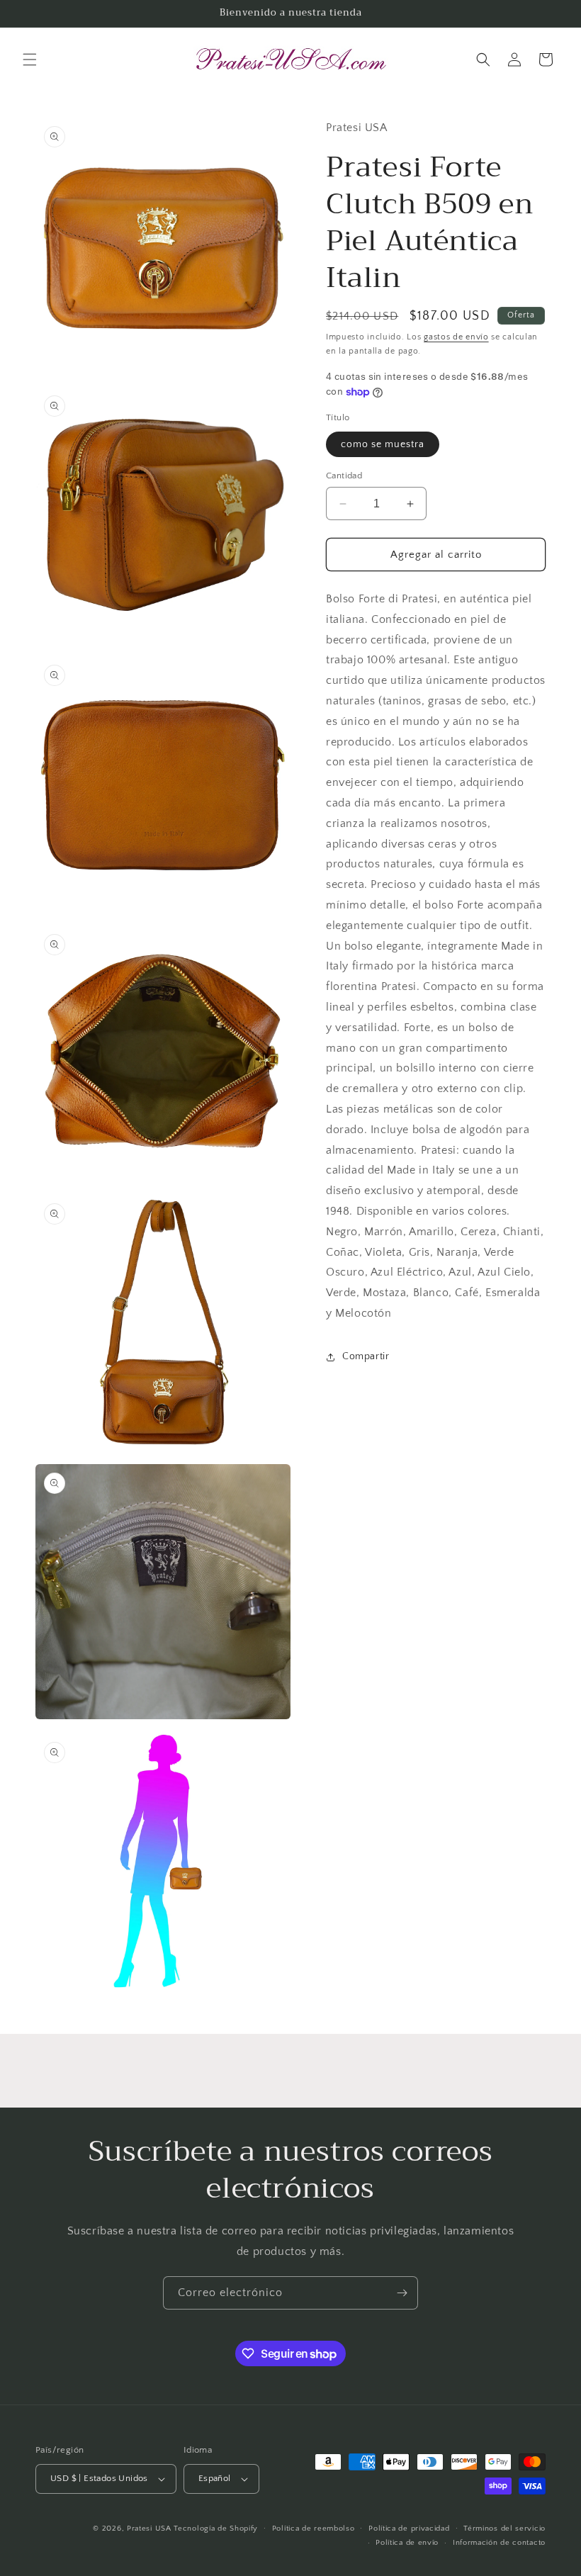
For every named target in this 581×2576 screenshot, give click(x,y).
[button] (30, 60)
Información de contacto (499, 2543)
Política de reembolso (314, 2529)
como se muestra (383, 444)
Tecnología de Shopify (216, 2529)
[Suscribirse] (402, 2293)
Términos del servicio (504, 2529)
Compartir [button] (366, 1356)
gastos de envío (456, 337)
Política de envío (407, 2543)
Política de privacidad (409, 2529)
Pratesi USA (149, 2529)
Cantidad (344, 476)
